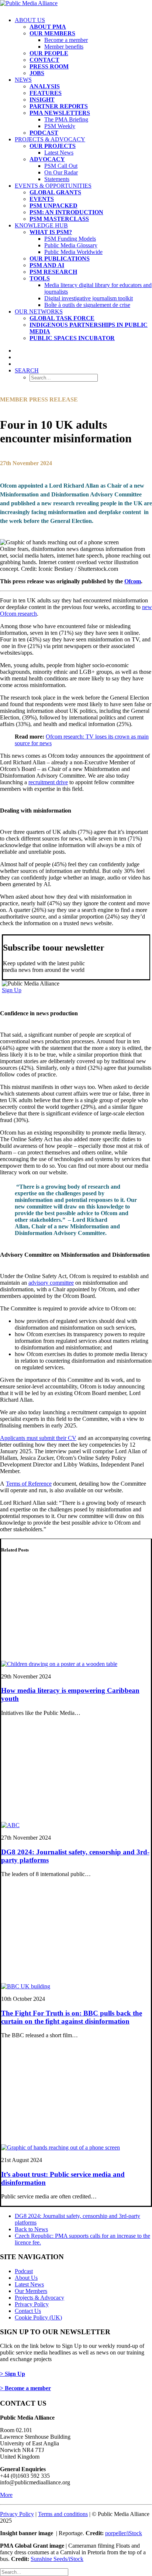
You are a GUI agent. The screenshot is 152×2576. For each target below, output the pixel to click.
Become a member (66, 40)
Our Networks (39, 312)
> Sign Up (13, 2374)
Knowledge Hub (41, 225)
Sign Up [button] (12, 990)
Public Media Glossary (71, 245)
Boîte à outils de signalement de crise (87, 305)
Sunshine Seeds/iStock (57, 2559)
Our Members (31, 2291)
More (6, 2495)
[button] (27, 370)
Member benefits (64, 47)
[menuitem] (83, 47)
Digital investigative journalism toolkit (89, 298)
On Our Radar (61, 172)
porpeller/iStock (124, 2533)
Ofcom (133, 581)
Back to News (31, 2229)
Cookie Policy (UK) (38, 2317)
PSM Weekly (60, 126)
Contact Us (28, 2311)
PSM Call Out (61, 166)
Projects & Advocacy (50, 139)
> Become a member (25, 2388)
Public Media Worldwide (73, 252)
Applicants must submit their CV (38, 1438)
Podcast (24, 2271)
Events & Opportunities (53, 186)
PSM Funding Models (70, 239)
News (23, 80)
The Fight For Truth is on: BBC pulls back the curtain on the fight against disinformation (72, 2017)
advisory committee (51, 1283)
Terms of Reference (29, 1484)
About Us (30, 20)
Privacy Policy (32, 2304)
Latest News (59, 153)
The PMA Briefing (66, 119)
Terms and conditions (63, 2514)
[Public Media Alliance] (76, 6)
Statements (57, 179)
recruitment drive (48, 782)
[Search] (34, 2572)
